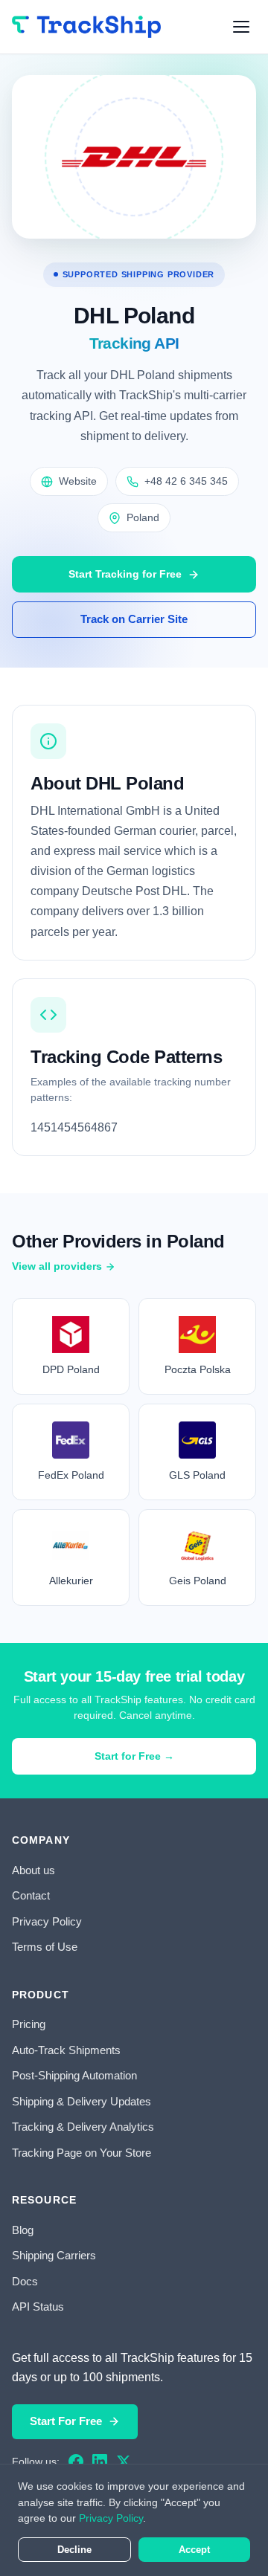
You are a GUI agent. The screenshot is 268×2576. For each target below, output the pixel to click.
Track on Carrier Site (134, 619)
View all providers (57, 1266)
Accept (194, 2550)
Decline (74, 2550)
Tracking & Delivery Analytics (83, 2127)
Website (78, 481)
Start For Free (66, 2421)
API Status (38, 2307)
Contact (31, 1895)
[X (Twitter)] (124, 2462)
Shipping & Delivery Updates (82, 2101)
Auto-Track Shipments (66, 2050)
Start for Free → (134, 1756)
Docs (25, 2281)
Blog (23, 2230)
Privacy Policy (47, 1921)
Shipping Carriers (54, 2255)
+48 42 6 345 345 (186, 481)
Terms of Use (45, 1947)
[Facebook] (76, 2462)
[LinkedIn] (100, 2462)
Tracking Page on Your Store (82, 2153)
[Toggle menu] (241, 27)
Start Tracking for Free (125, 574)
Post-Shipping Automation (74, 2075)
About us (33, 1870)
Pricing (29, 2024)
